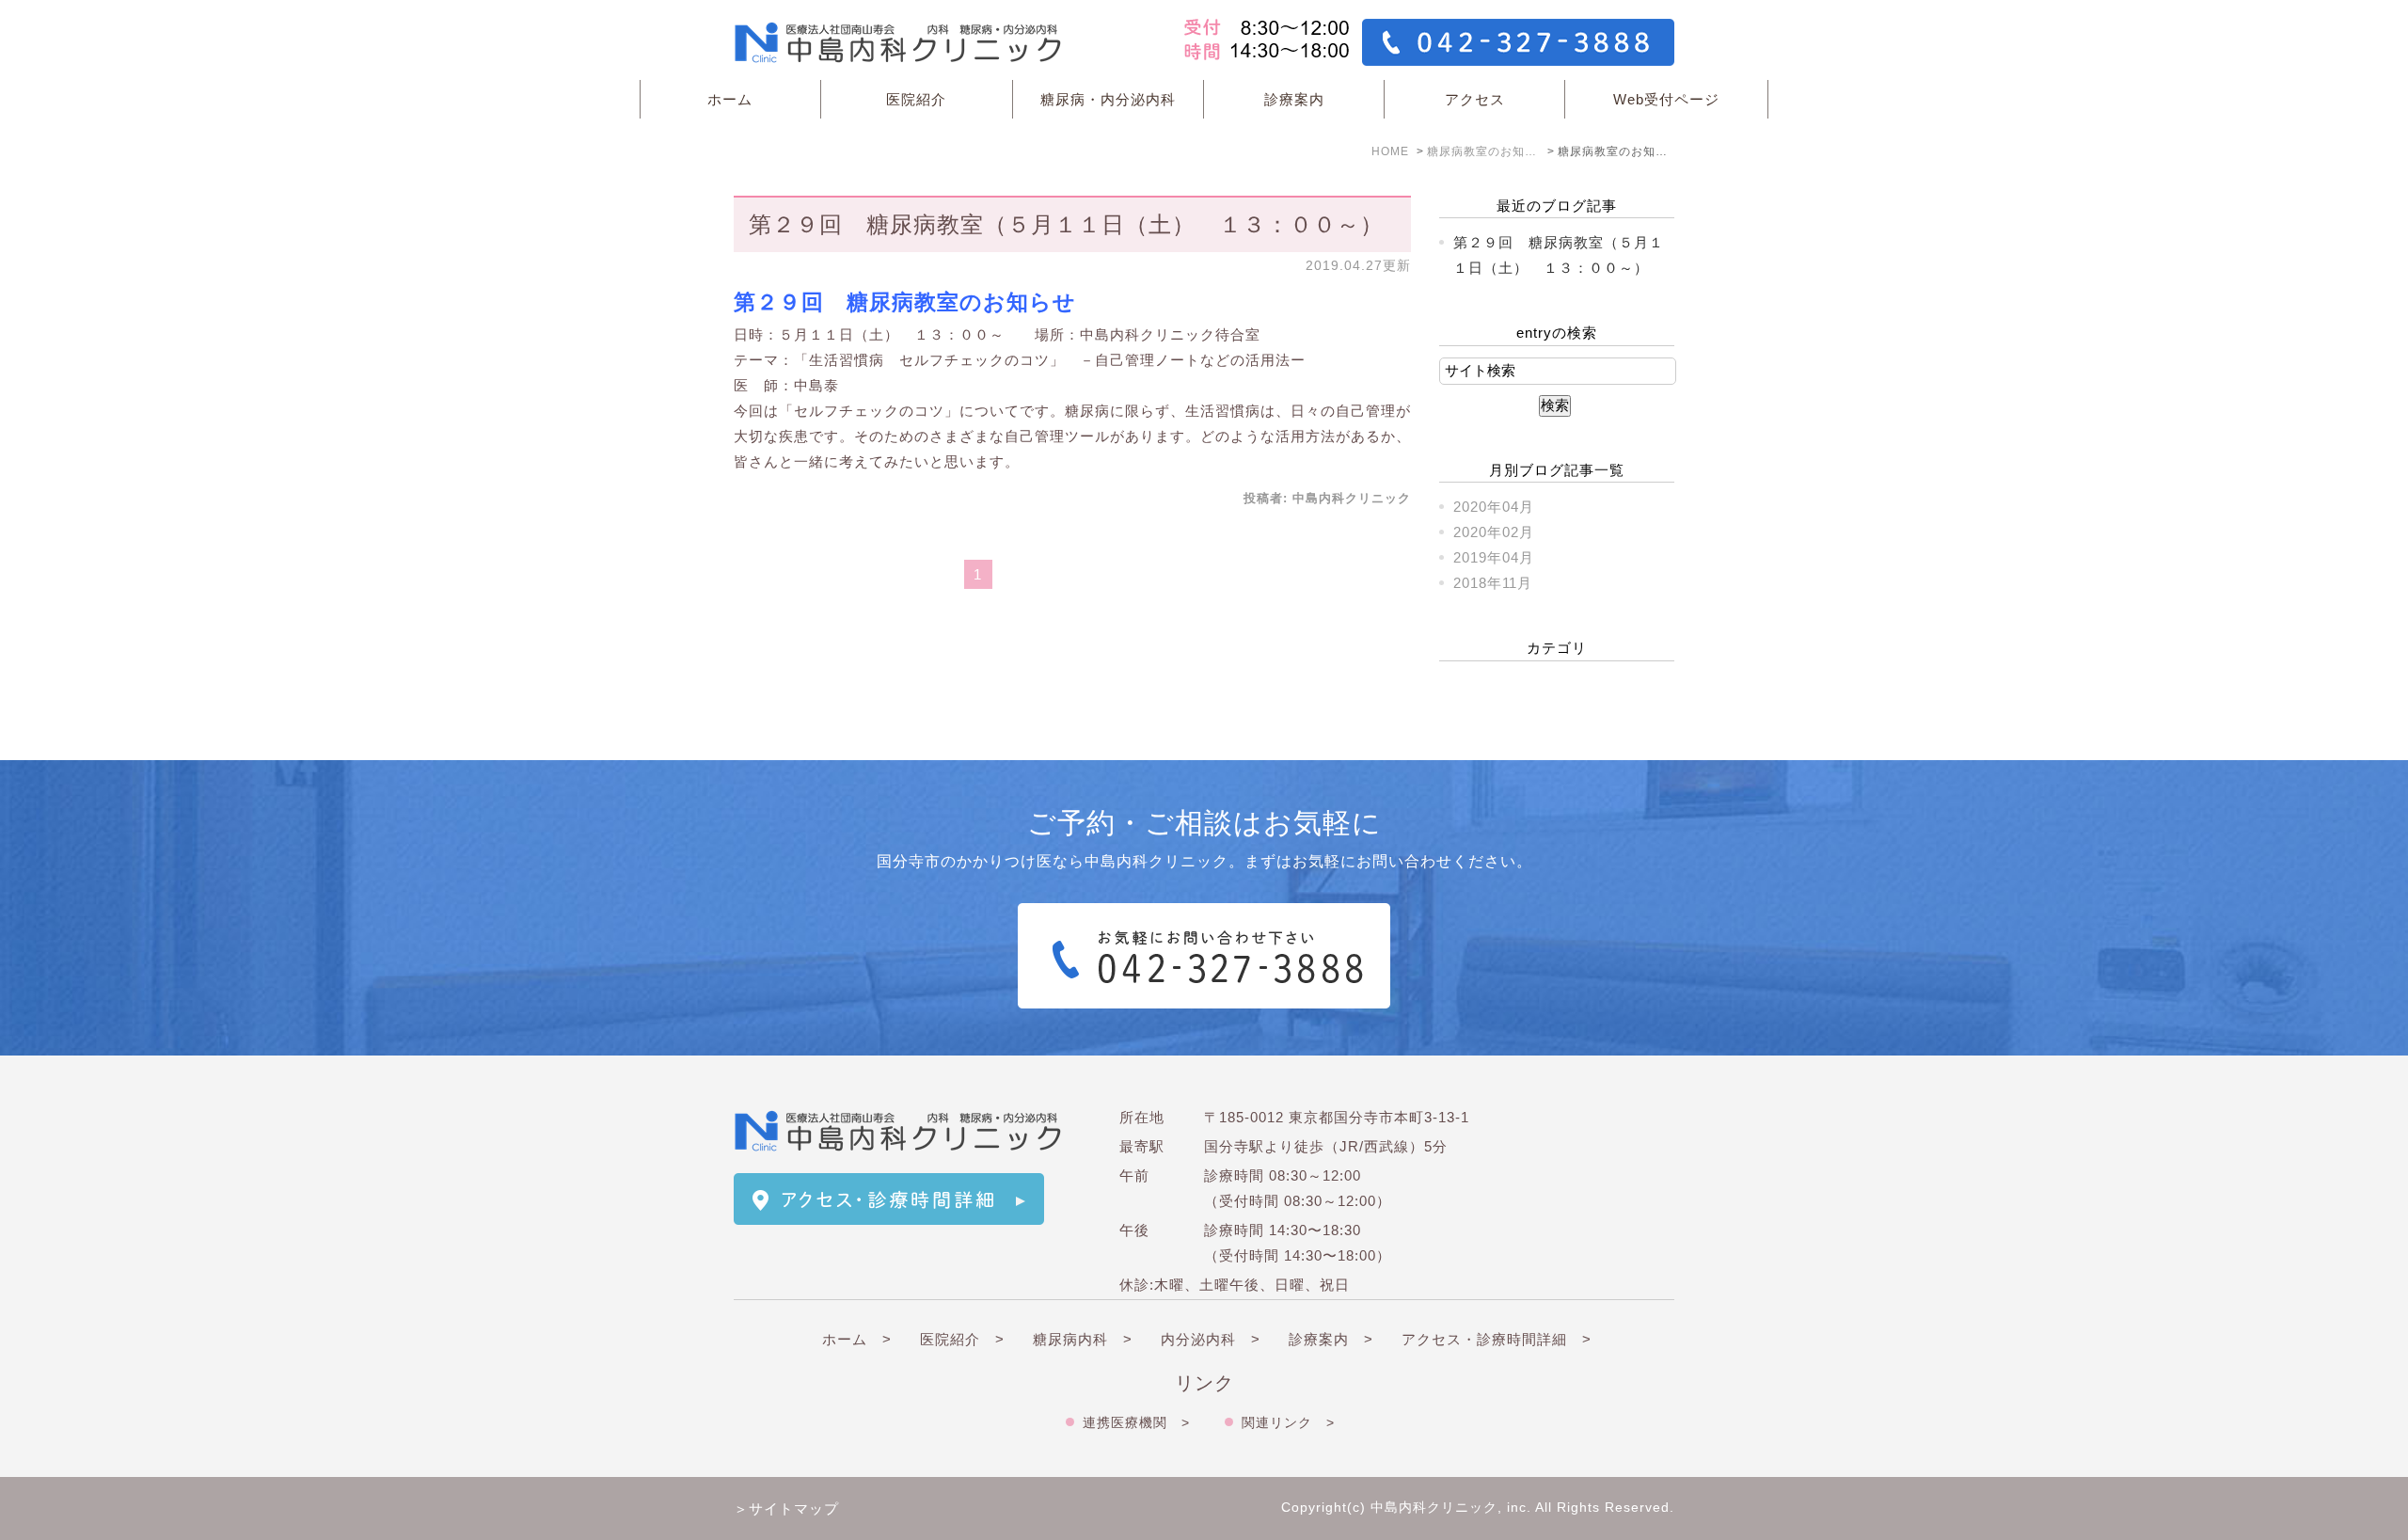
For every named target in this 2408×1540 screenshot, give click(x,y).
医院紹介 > (962, 1339)
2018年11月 (1493, 583)
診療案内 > (1331, 1339)
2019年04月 (1494, 557)
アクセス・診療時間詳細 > (1497, 1339)
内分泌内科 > (1211, 1339)
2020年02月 (1494, 532)
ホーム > (857, 1339)
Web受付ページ (1666, 99)
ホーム (730, 99)
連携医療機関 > (1136, 1422)
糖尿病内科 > (1083, 1339)
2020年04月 (1494, 507)
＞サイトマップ (786, 1508)
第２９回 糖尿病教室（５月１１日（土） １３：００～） (1066, 224)
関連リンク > (1288, 1422)
